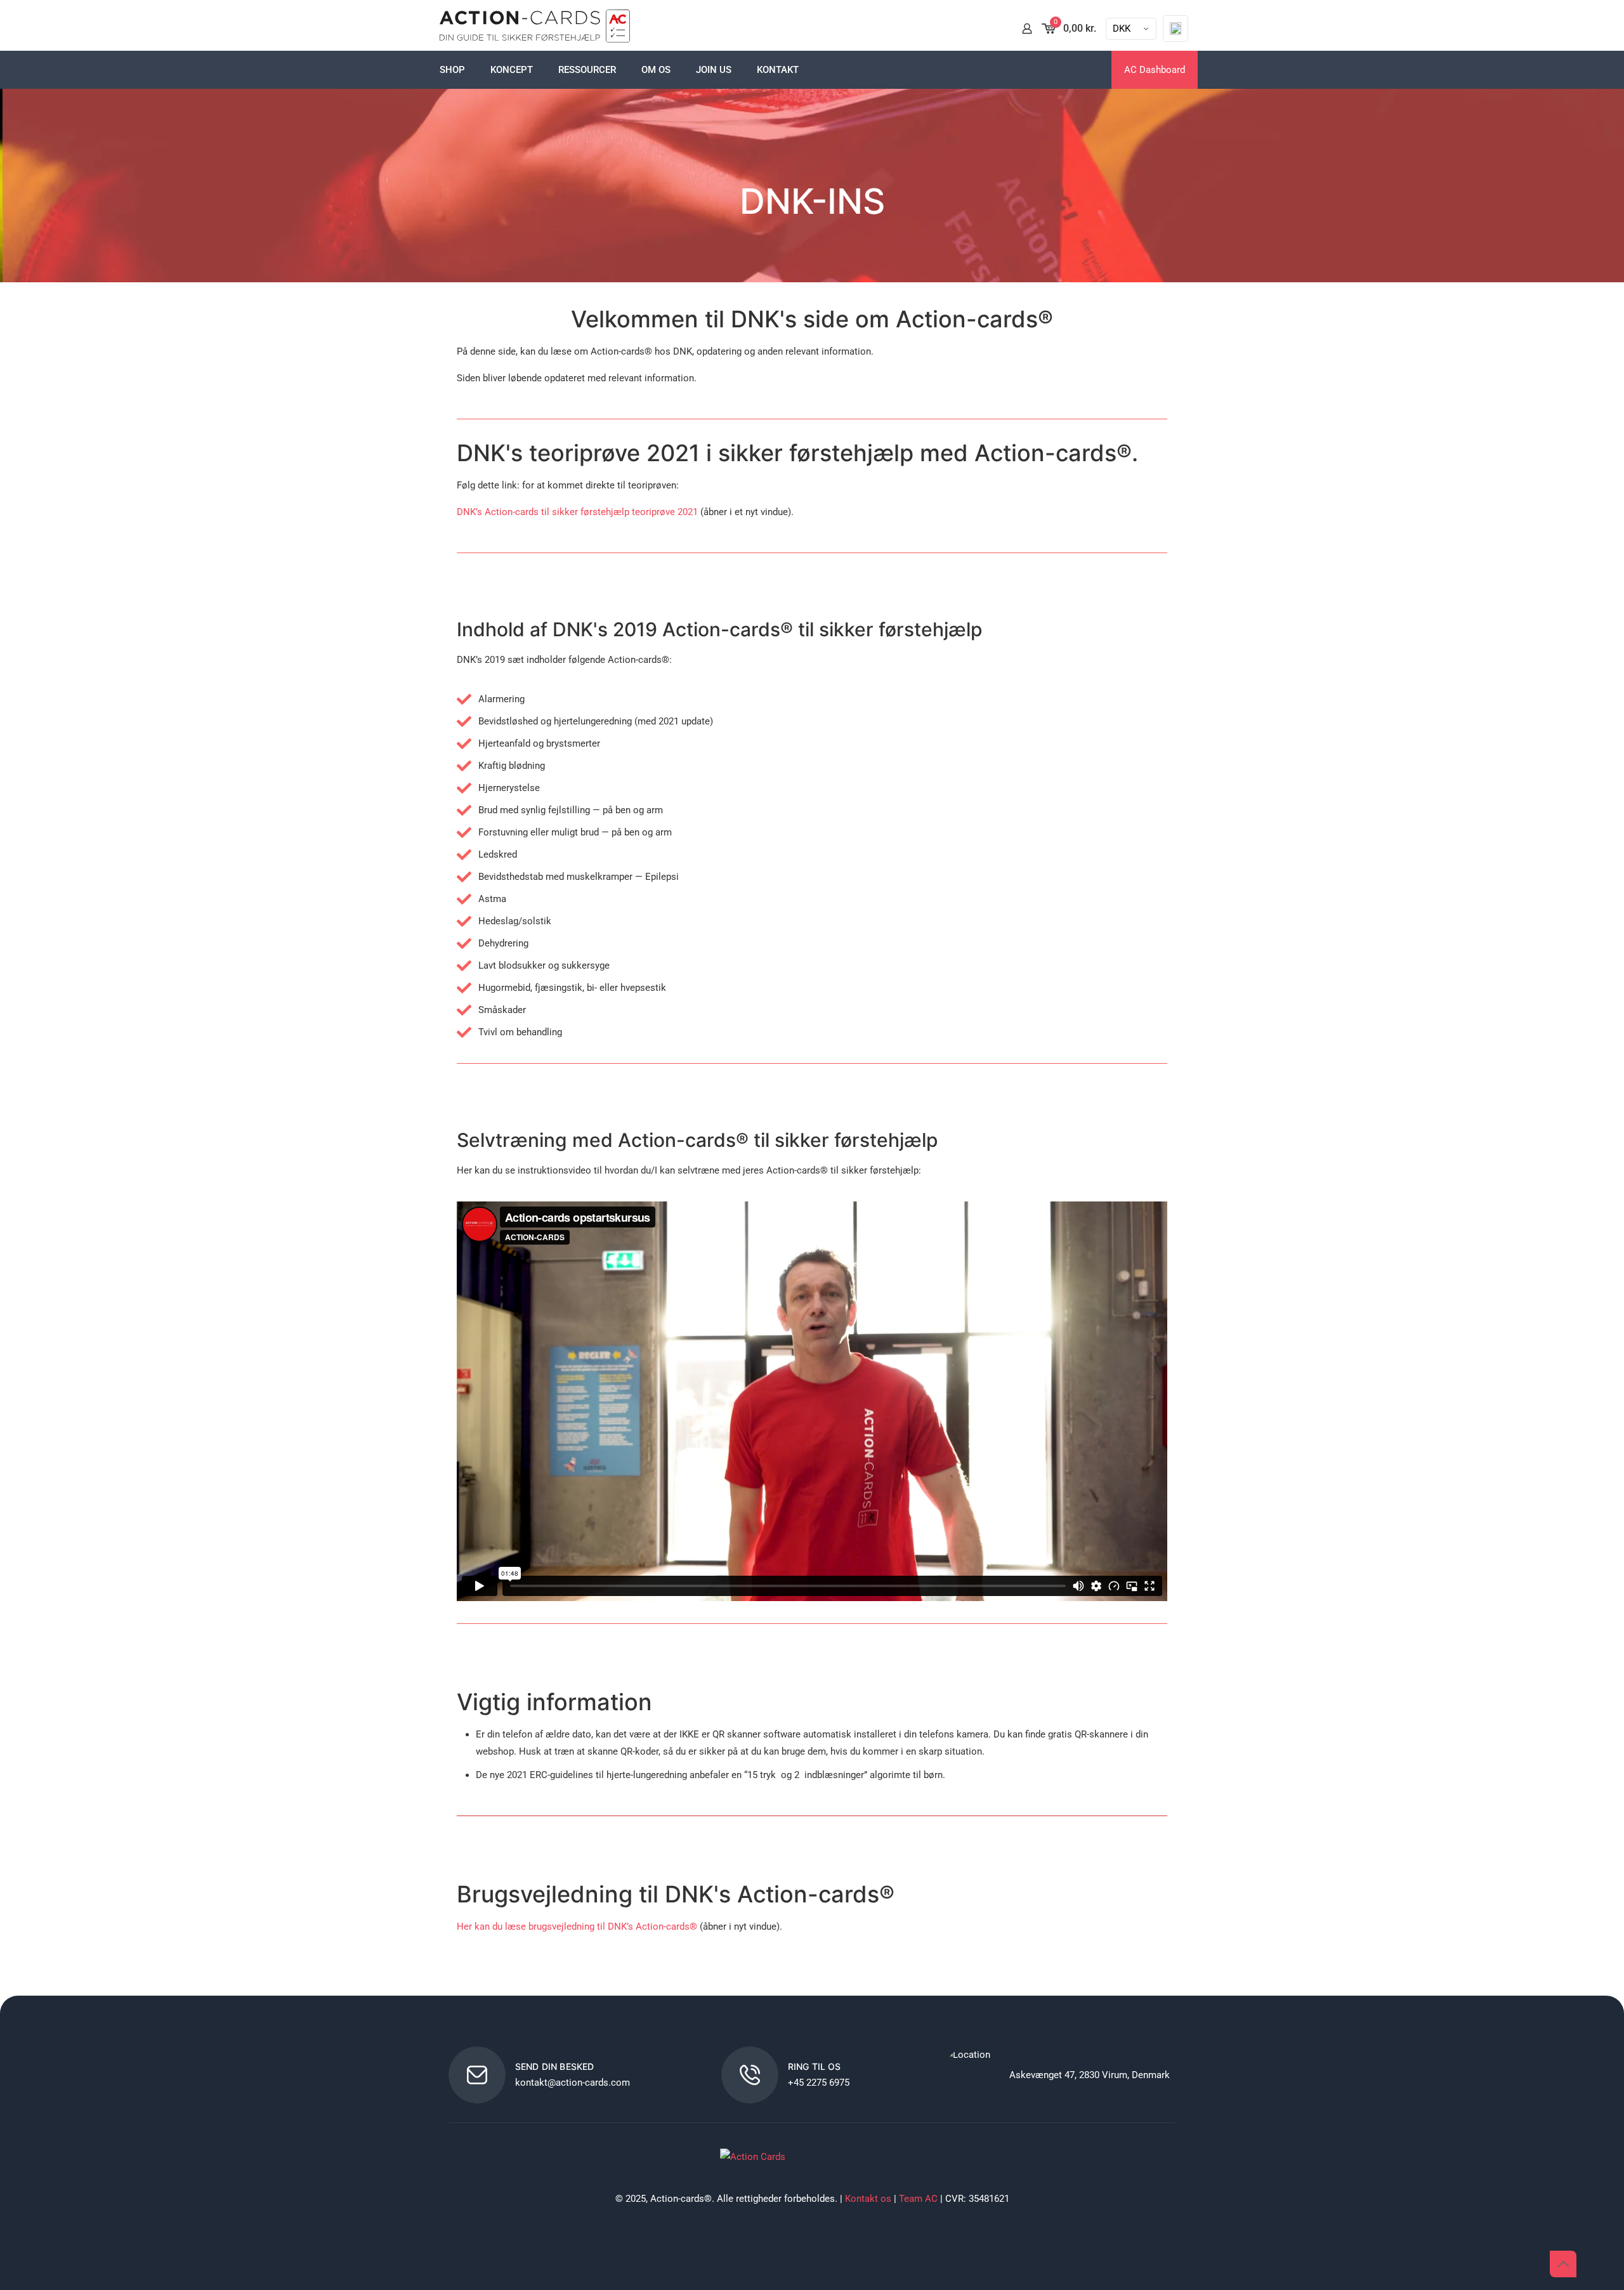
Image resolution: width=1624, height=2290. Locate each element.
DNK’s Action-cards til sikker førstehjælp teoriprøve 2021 (577, 512)
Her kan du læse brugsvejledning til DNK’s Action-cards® (577, 1927)
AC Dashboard (1155, 70)
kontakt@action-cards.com (573, 2083)
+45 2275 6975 (819, 2083)
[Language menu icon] (1175, 29)
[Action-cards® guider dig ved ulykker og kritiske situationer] (535, 29)
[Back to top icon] (1563, 2264)
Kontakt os (868, 2199)
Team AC (918, 2199)
